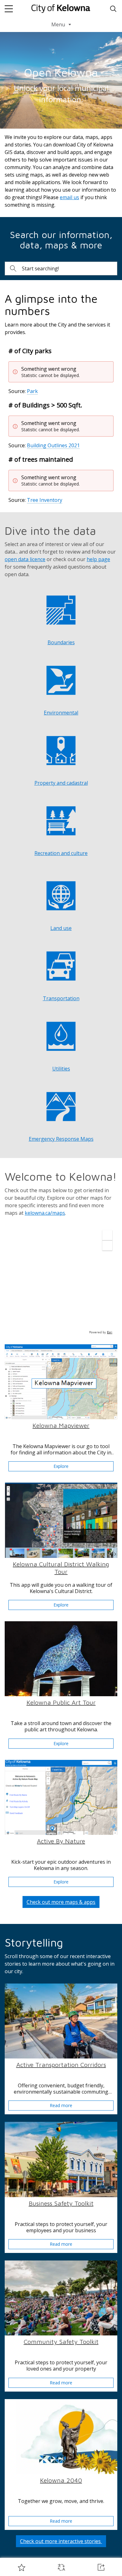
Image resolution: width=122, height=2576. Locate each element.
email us (69, 197)
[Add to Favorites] (22, 2567)
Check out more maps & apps (61, 1902)
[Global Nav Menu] (9, 9)
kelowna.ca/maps (45, 1213)
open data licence (25, 559)
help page (98, 559)
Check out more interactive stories (61, 2541)
